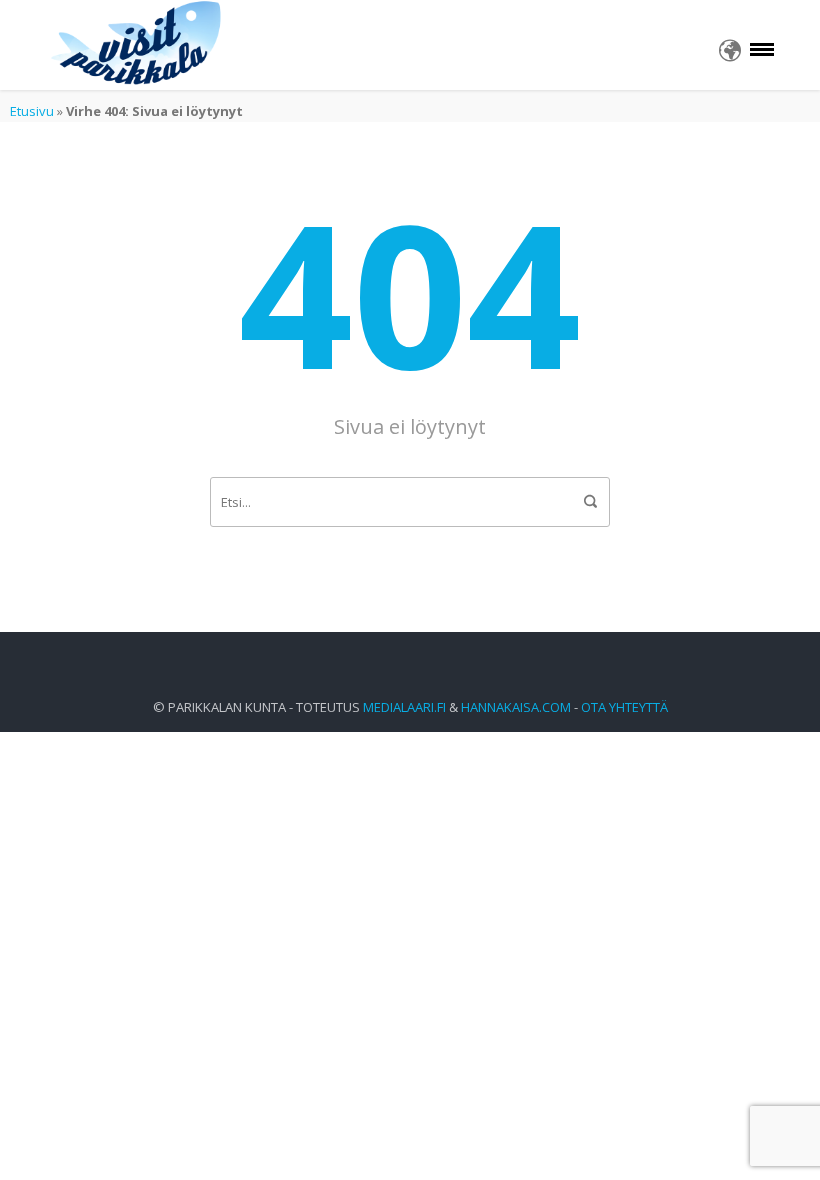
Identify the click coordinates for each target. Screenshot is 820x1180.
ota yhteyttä (624, 707)
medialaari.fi (404, 707)
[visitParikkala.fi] (137, 45)
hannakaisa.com (516, 707)
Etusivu (32, 111)
